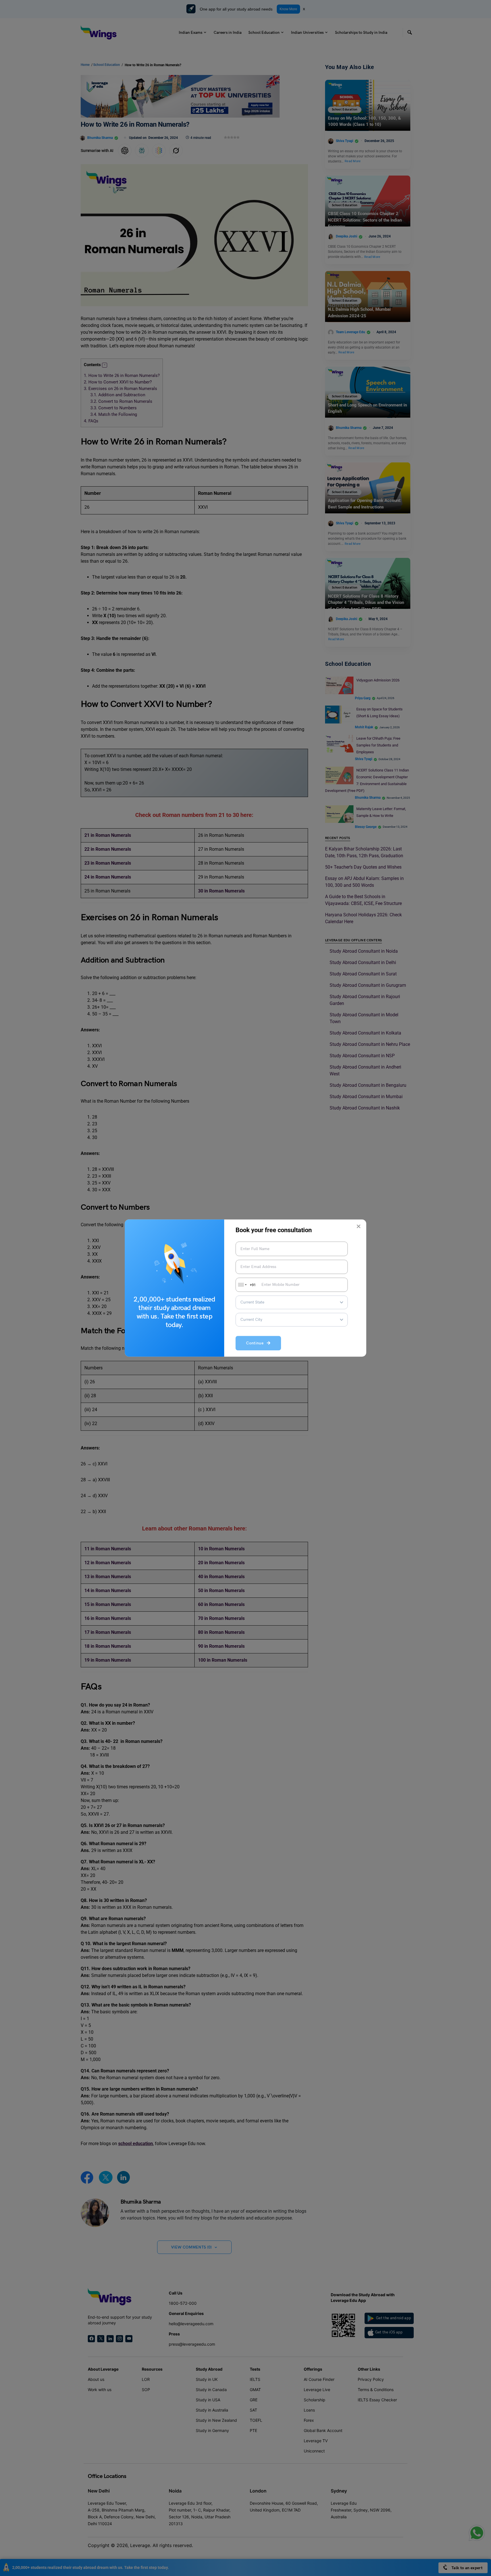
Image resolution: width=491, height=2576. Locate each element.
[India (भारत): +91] (242, 1285)
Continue (256, 1343)
